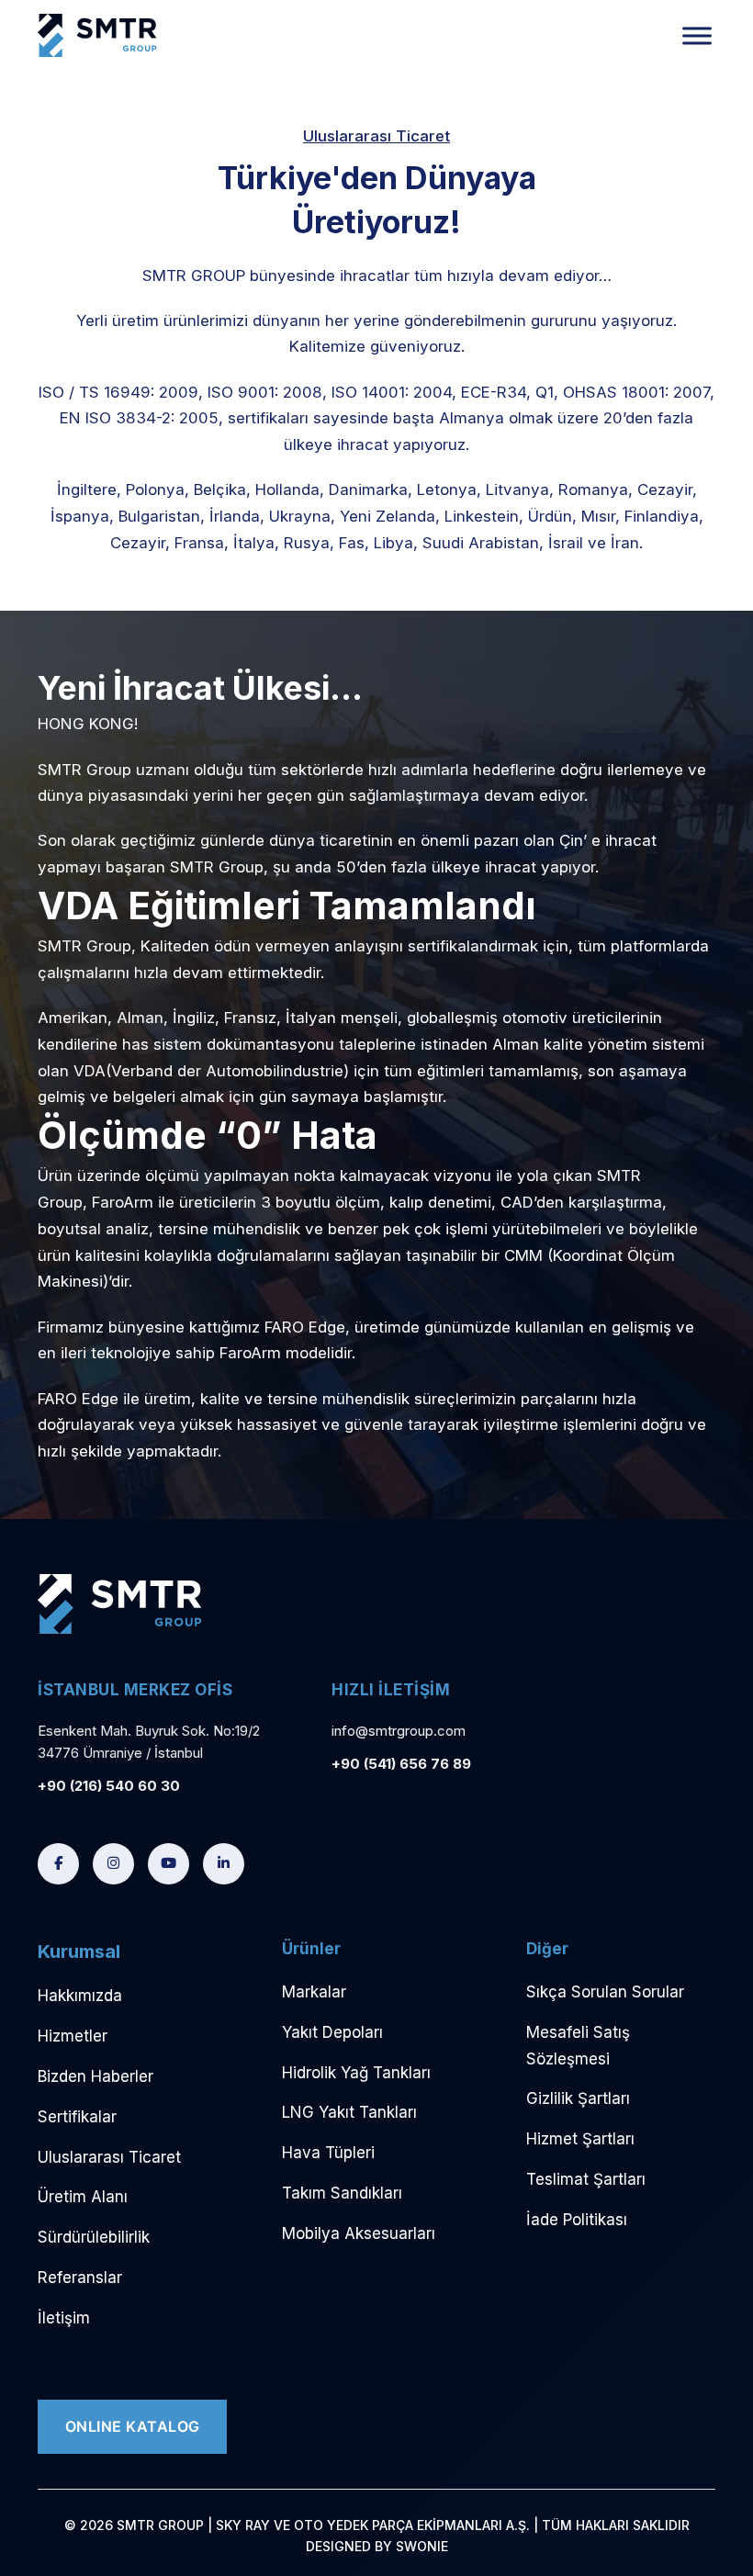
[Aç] (697, 35)
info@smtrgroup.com (399, 1731)
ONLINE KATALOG (133, 2426)
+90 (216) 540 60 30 (109, 1786)
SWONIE (422, 2546)
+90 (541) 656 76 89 (401, 1764)
